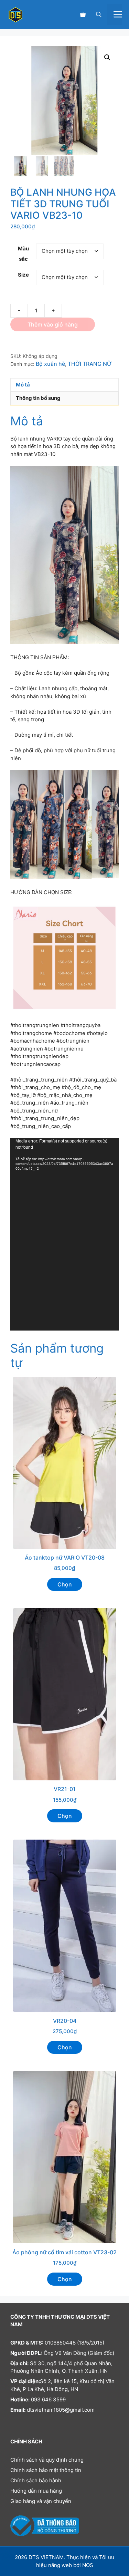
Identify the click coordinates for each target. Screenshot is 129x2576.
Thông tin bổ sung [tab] (38, 398)
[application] (64, 1234)
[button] (99, 14)
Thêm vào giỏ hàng (53, 324)
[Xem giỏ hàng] (83, 14)
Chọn (65, 1584)
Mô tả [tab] (23, 385)
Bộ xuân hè (50, 364)
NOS (88, 2565)
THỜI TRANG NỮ (90, 364)
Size (23, 275)
